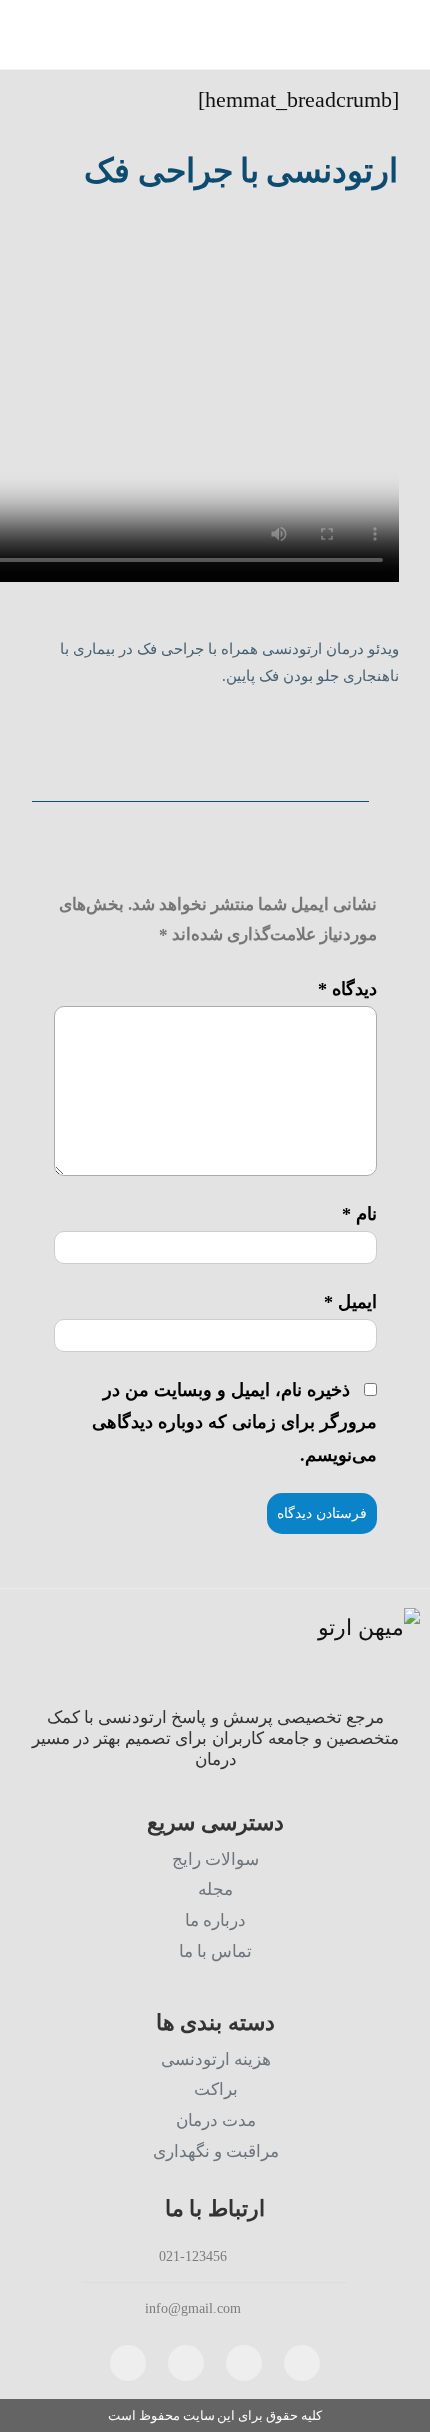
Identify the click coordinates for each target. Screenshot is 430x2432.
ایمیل (350, 1302)
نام (359, 1214)
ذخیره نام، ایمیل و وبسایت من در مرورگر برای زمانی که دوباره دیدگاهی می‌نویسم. (234, 1422)
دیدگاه (347, 989)
